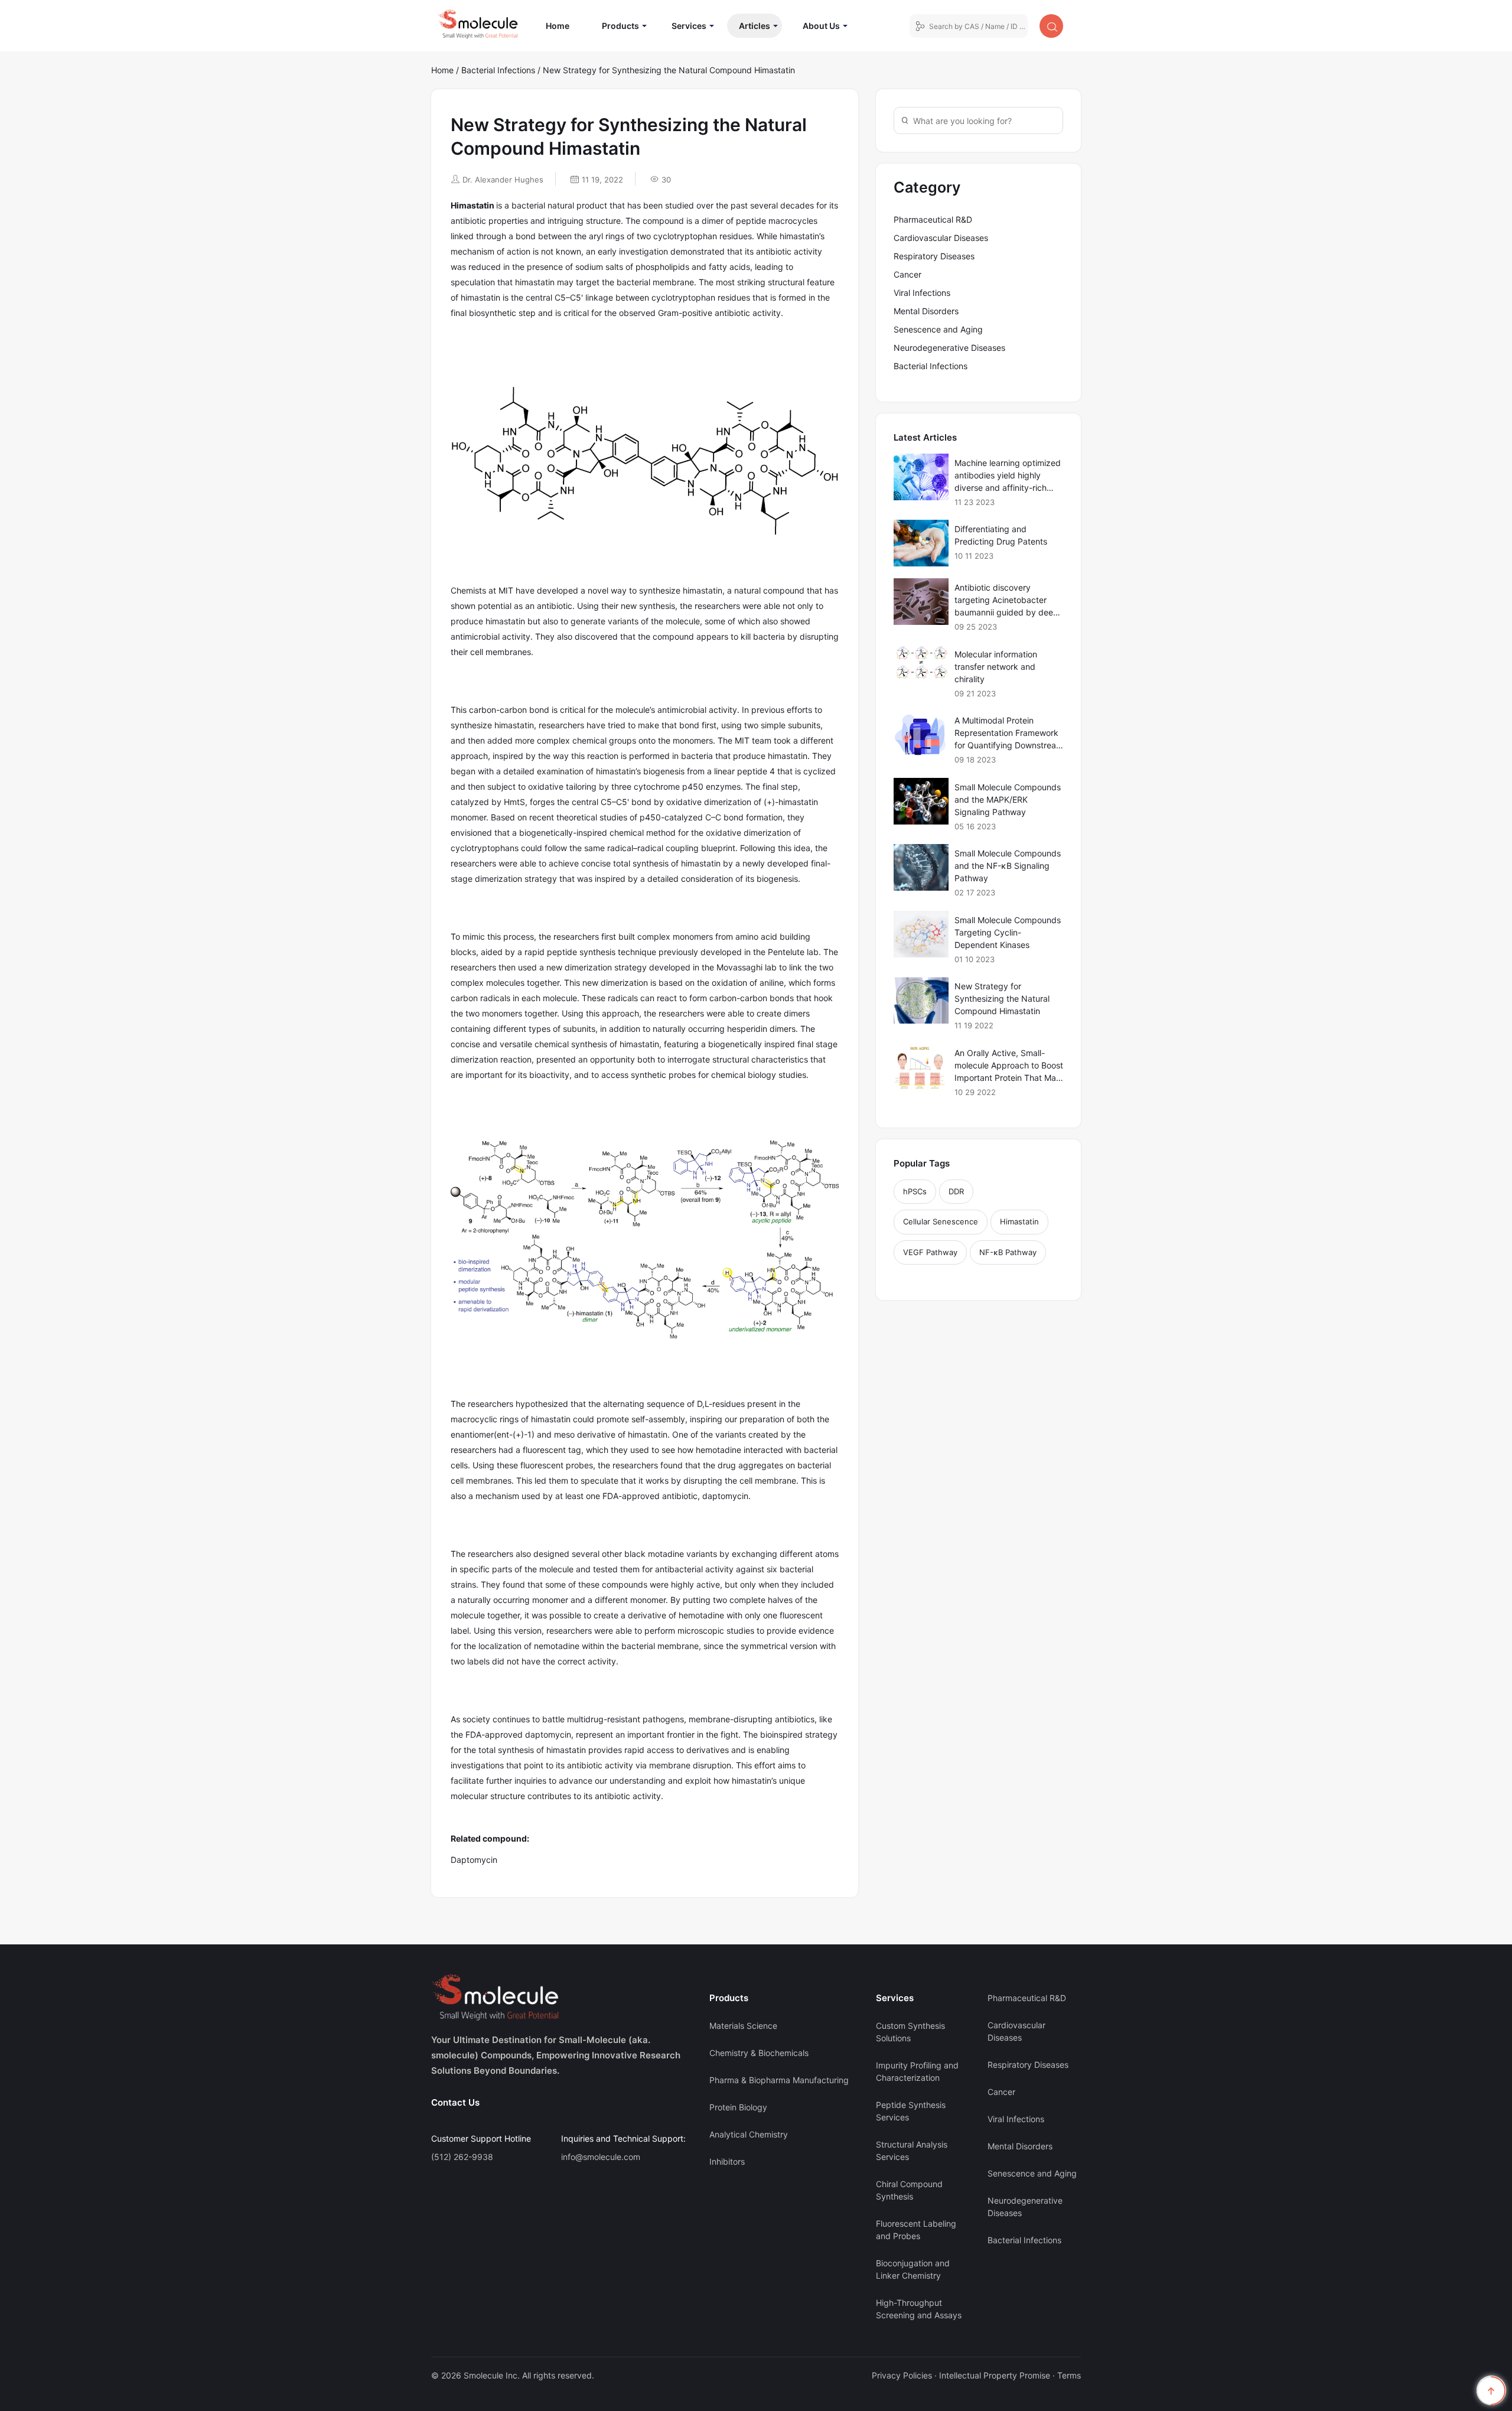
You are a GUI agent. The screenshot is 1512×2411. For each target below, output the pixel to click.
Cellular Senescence (941, 1221)
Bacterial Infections (498, 70)
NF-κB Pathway (1008, 1252)
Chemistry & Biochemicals (759, 2053)
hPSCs (915, 1191)
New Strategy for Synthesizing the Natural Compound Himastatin (1002, 998)
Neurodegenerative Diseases (949, 348)
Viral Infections (922, 293)
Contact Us (455, 2102)
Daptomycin (474, 1860)
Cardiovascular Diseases (941, 238)
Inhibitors (727, 2161)
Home (563, 25)
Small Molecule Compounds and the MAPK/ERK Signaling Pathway (1008, 799)
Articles (755, 26)
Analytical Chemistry (749, 2134)
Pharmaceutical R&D (933, 219)
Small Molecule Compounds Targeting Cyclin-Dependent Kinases (1008, 932)
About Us (821, 26)
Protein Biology (738, 2107)
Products (620, 26)
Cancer (907, 274)
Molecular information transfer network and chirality (996, 667)
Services (689, 26)
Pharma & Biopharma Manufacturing (779, 2080)
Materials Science (743, 2026)
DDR (956, 1191)
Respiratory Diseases (934, 256)
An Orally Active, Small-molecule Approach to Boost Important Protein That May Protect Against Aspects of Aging (1009, 1078)
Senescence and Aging (938, 329)
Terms (1069, 2375)
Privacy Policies (902, 2375)
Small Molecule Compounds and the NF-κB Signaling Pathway (1008, 866)
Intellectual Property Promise (995, 2375)
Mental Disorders (926, 311)
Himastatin (1019, 1221)
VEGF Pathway (930, 1252)
